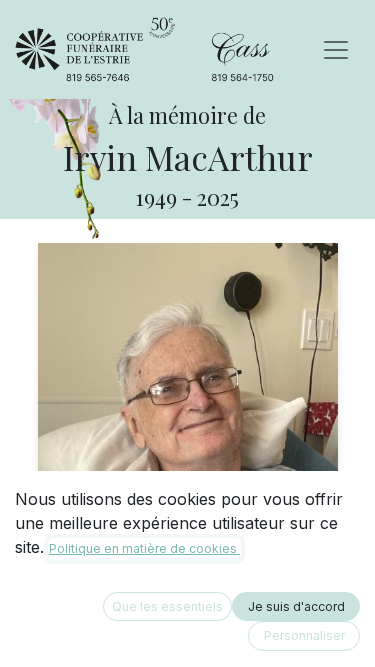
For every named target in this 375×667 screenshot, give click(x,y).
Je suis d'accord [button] (296, 606)
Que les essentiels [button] (167, 606)
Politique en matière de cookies (144, 548)
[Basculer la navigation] (336, 50)
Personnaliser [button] (304, 635)
